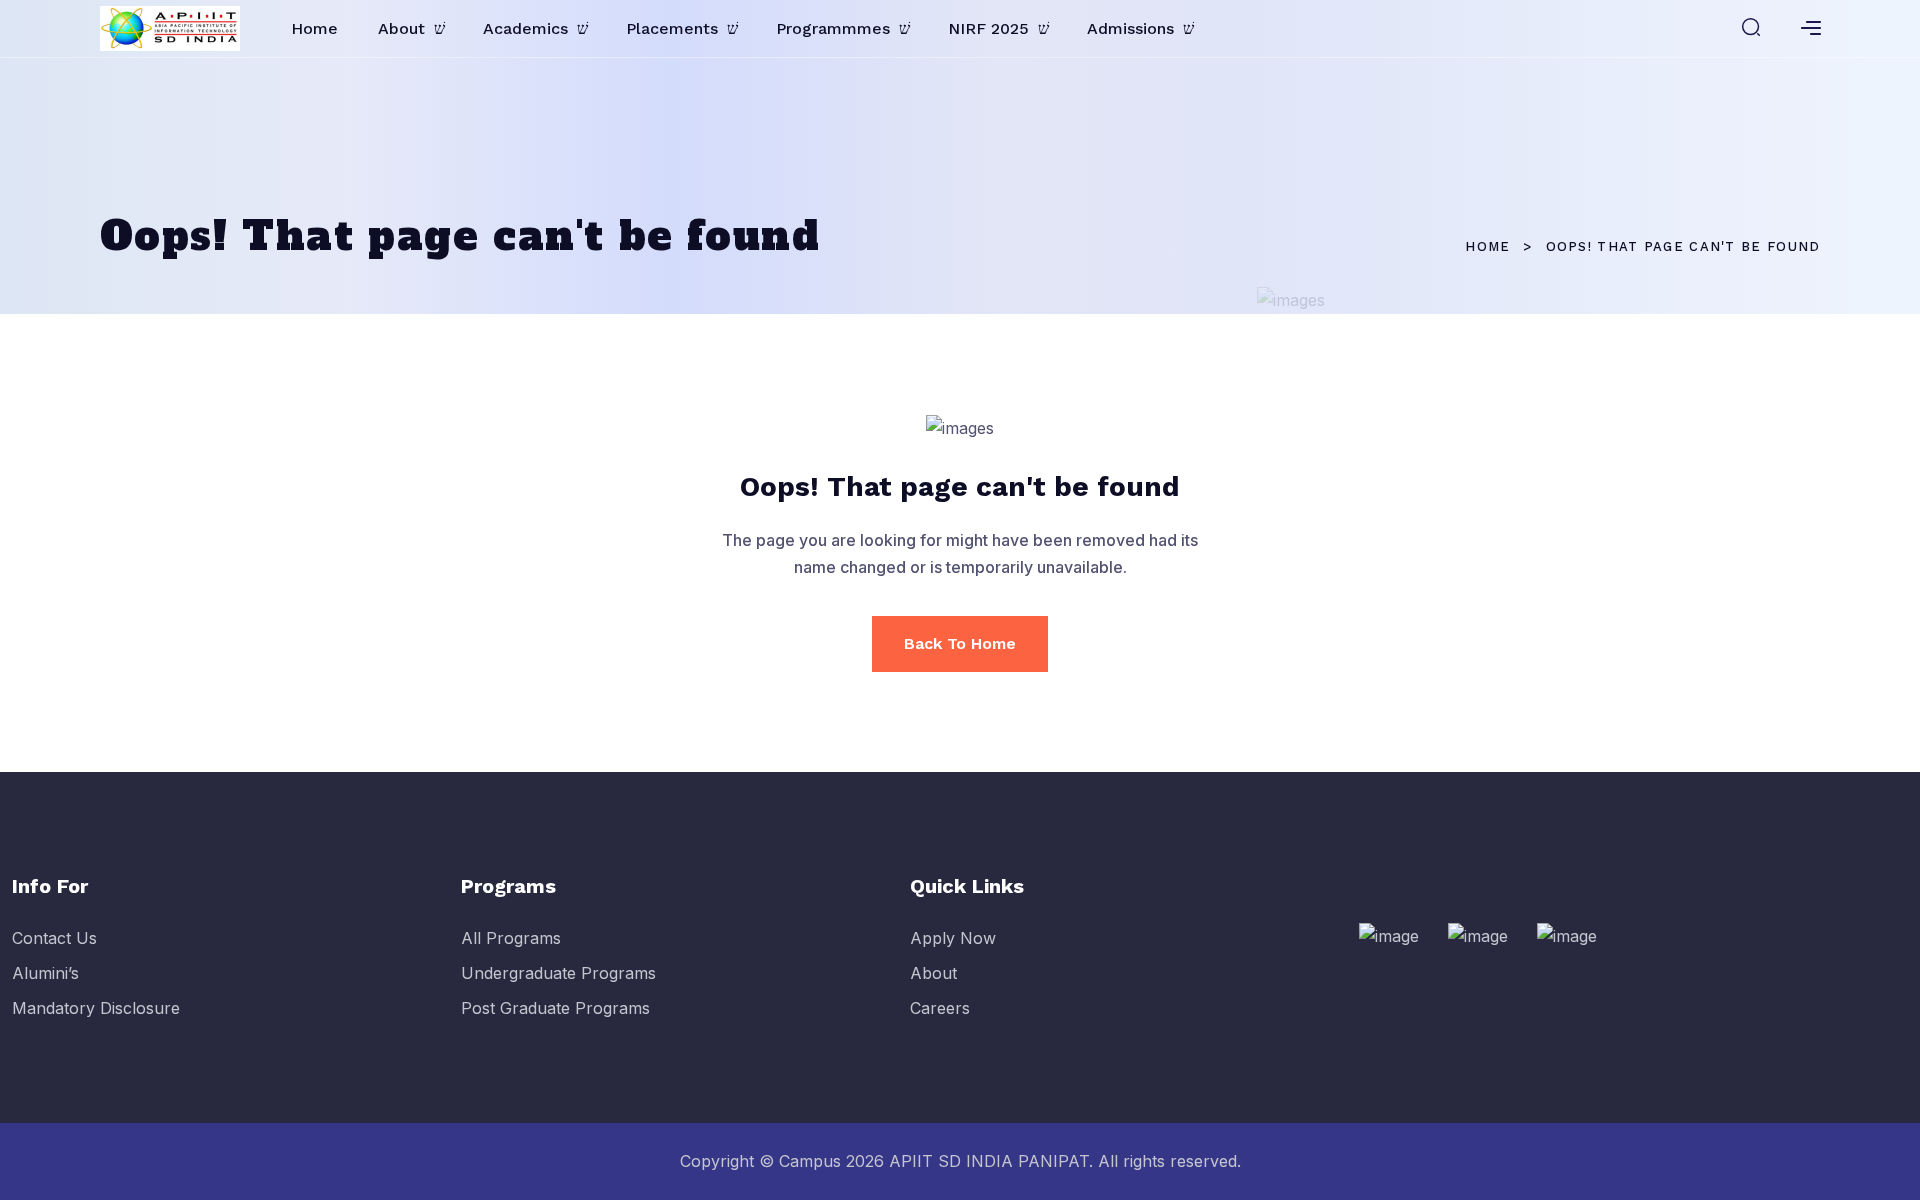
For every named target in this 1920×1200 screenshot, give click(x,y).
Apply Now (953, 938)
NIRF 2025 (988, 28)
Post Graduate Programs (555, 1008)
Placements (672, 28)
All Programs (511, 938)
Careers (940, 1008)
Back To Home (960, 643)
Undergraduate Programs (558, 973)
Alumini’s (45, 973)
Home (314, 28)
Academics (525, 28)
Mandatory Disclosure (96, 1008)
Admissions (1130, 28)
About (401, 28)
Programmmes (833, 28)
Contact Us (54, 938)
